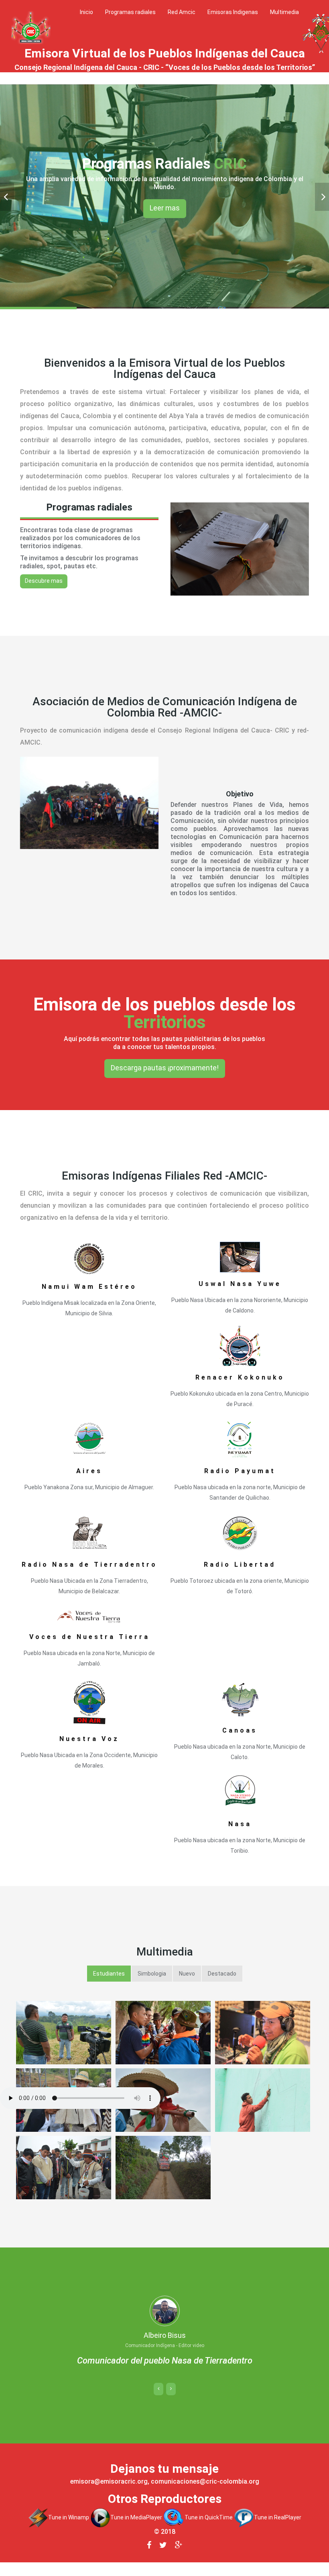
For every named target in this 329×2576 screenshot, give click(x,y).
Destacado (222, 1974)
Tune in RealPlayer (278, 2530)
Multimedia (284, 12)
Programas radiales (130, 12)
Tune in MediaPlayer (136, 2530)
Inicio (86, 12)
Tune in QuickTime (208, 2530)
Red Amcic (182, 12)
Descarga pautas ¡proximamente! (165, 1068)
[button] (158, 2402)
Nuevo (187, 1974)
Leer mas (165, 208)
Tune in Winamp (69, 2530)
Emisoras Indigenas (233, 12)
